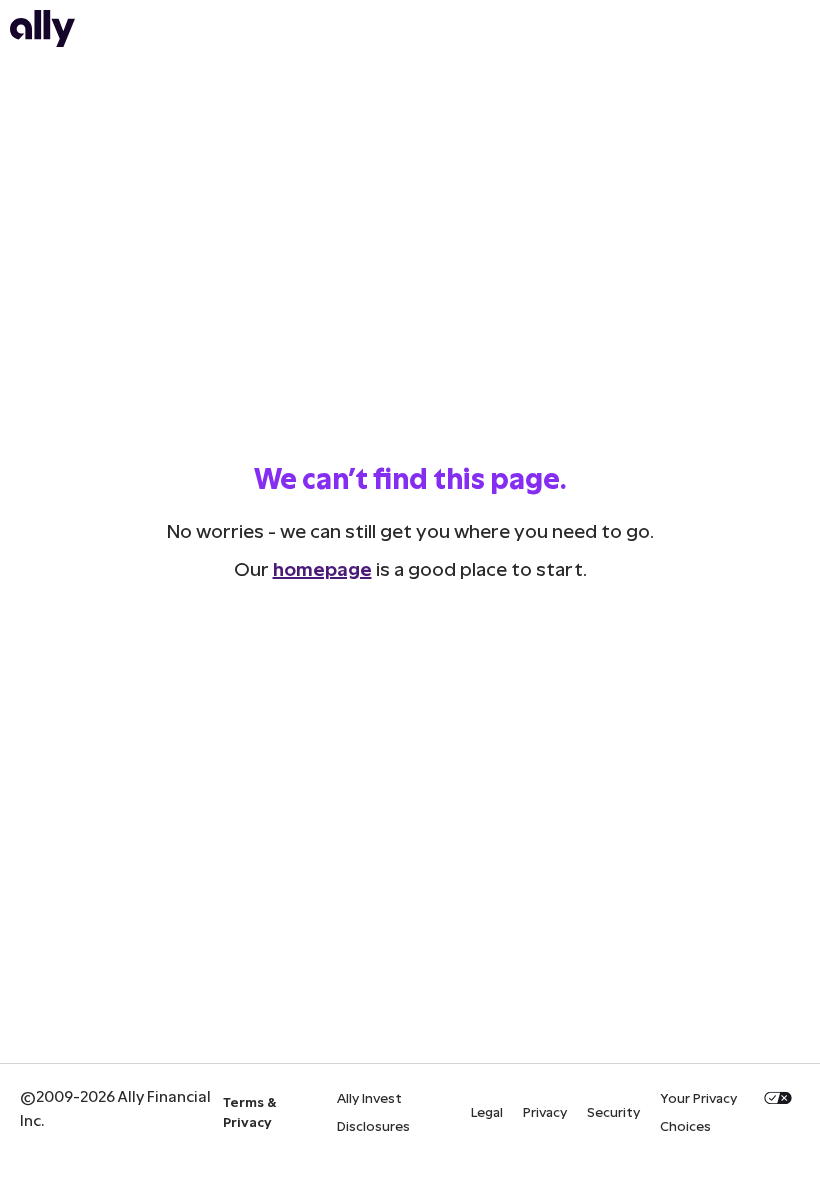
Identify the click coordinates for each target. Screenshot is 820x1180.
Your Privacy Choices (698, 1111)
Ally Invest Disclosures (373, 1111)
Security (613, 1111)
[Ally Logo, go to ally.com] (42, 40)
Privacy (545, 1111)
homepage (322, 568)
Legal (487, 1111)
